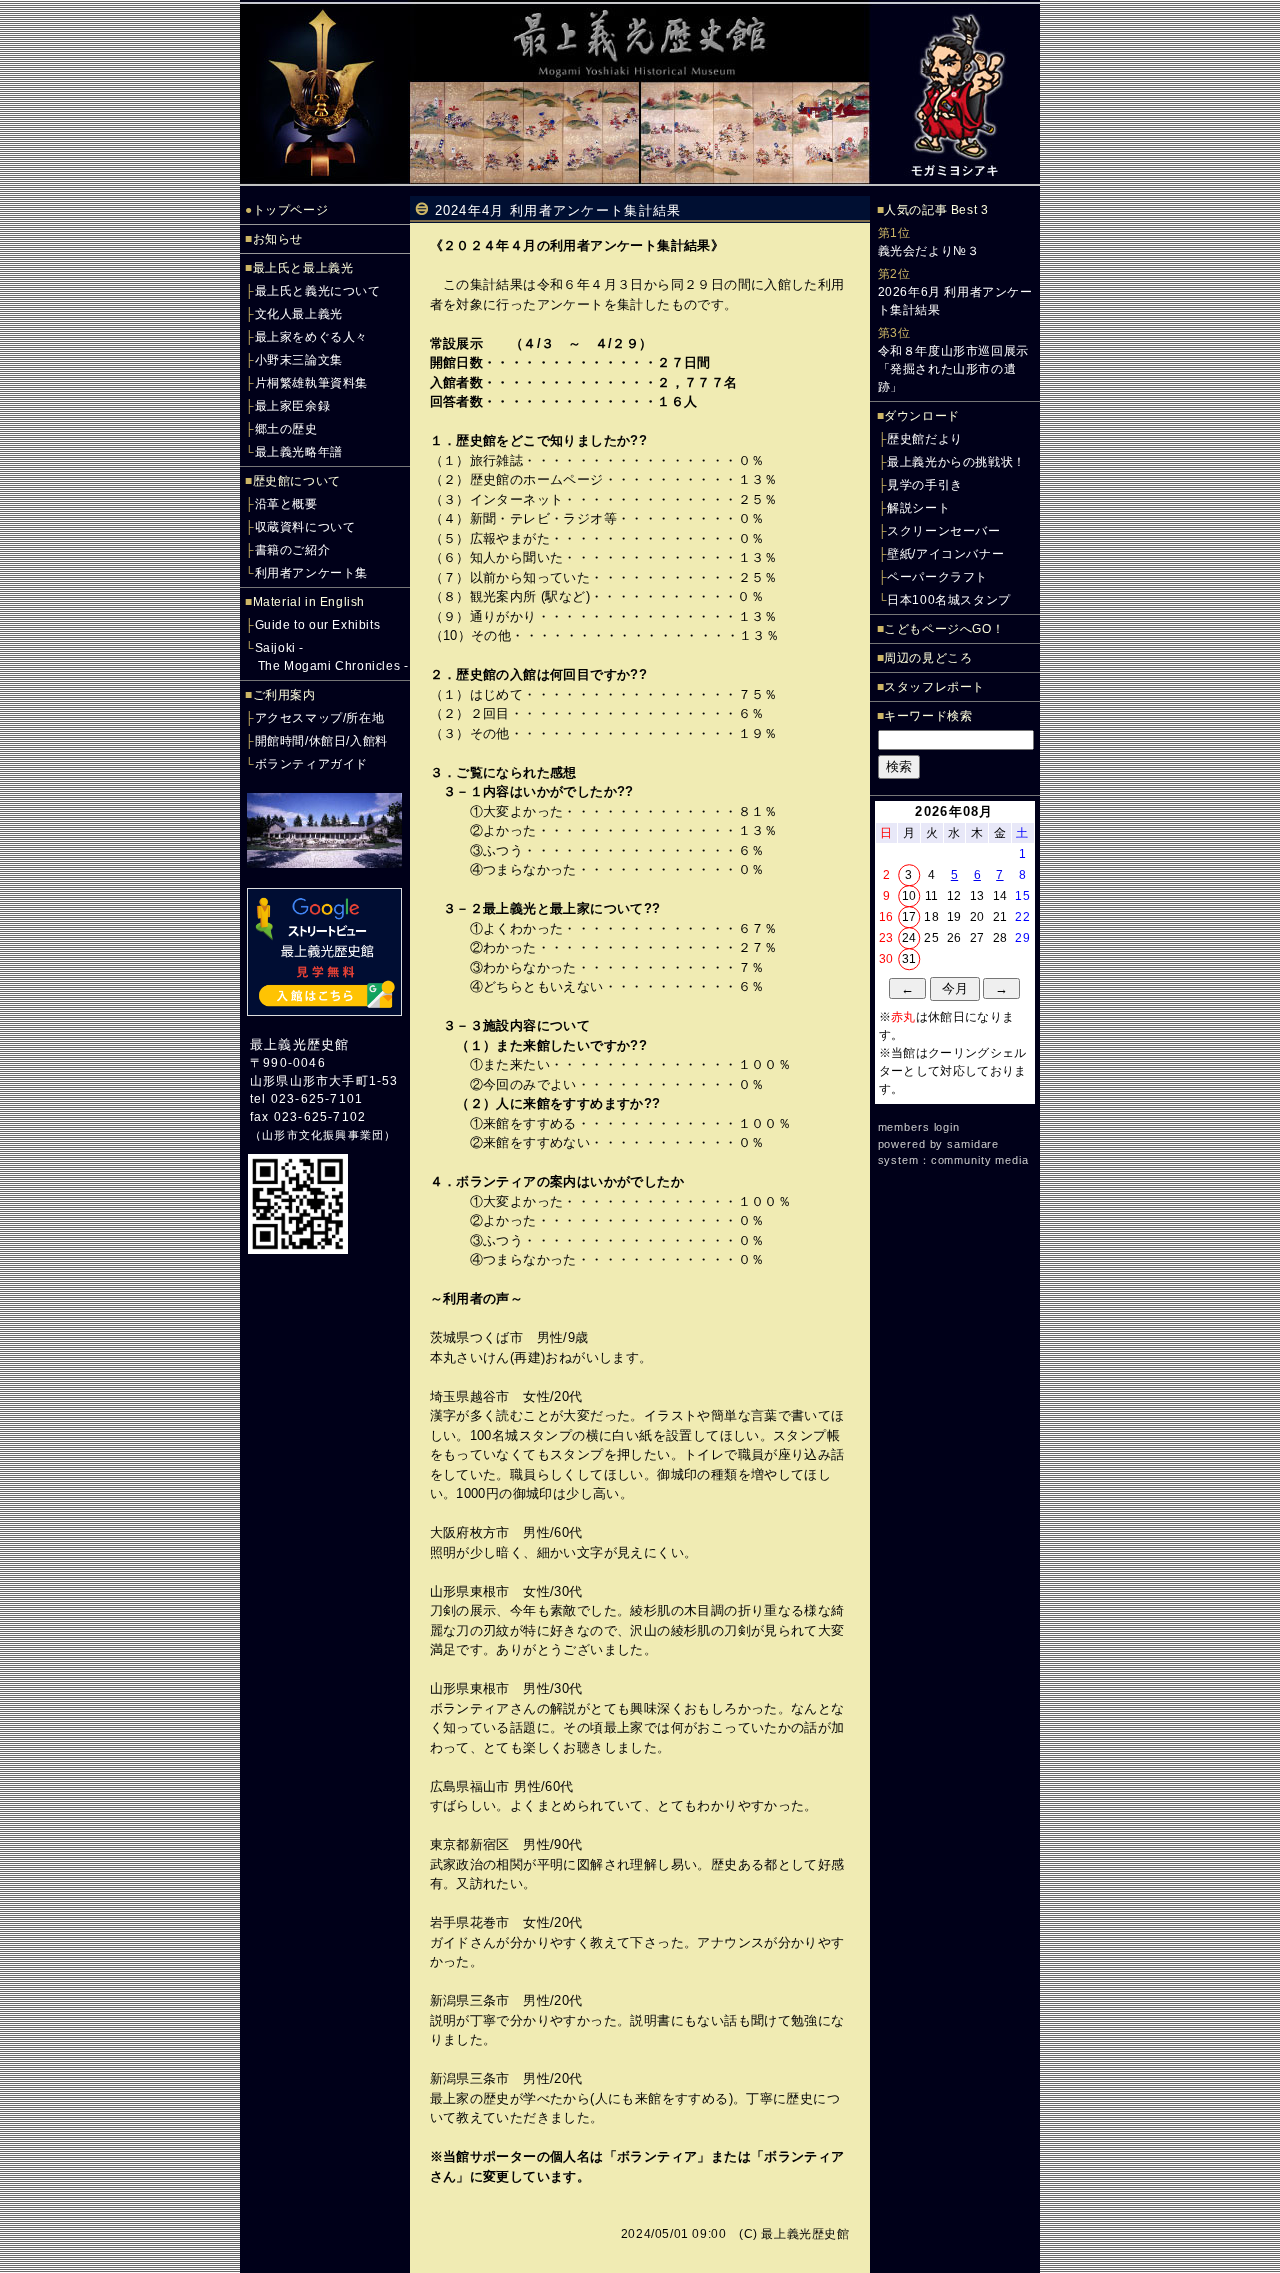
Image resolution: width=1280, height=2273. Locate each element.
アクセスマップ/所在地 (320, 718)
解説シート (918, 508)
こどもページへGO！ (944, 629)
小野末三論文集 (299, 360)
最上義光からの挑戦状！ (956, 462)
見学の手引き (925, 485)
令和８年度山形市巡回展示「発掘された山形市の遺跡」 (953, 369)
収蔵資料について (305, 527)
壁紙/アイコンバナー (945, 554)
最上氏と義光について (318, 291)
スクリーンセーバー (943, 531)
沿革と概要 (286, 504)
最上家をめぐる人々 (311, 337)
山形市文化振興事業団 (323, 1135)
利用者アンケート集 (311, 573)
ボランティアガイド (311, 764)
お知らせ (278, 239)
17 (909, 917)
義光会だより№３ (929, 251)
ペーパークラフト (937, 577)
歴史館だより (925, 439)
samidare (973, 1144)
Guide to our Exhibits (318, 625)
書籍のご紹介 (293, 550)
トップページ (291, 210)
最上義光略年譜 (299, 452)
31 (909, 959)
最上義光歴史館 (299, 1044)
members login (919, 1127)
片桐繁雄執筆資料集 (311, 383)
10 (909, 896)
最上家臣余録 (293, 406)
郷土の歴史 (286, 429)
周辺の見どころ (928, 658)
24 (909, 938)
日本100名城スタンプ (949, 600)
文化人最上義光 (299, 314)
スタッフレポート (934, 687)
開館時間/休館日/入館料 (321, 741)
